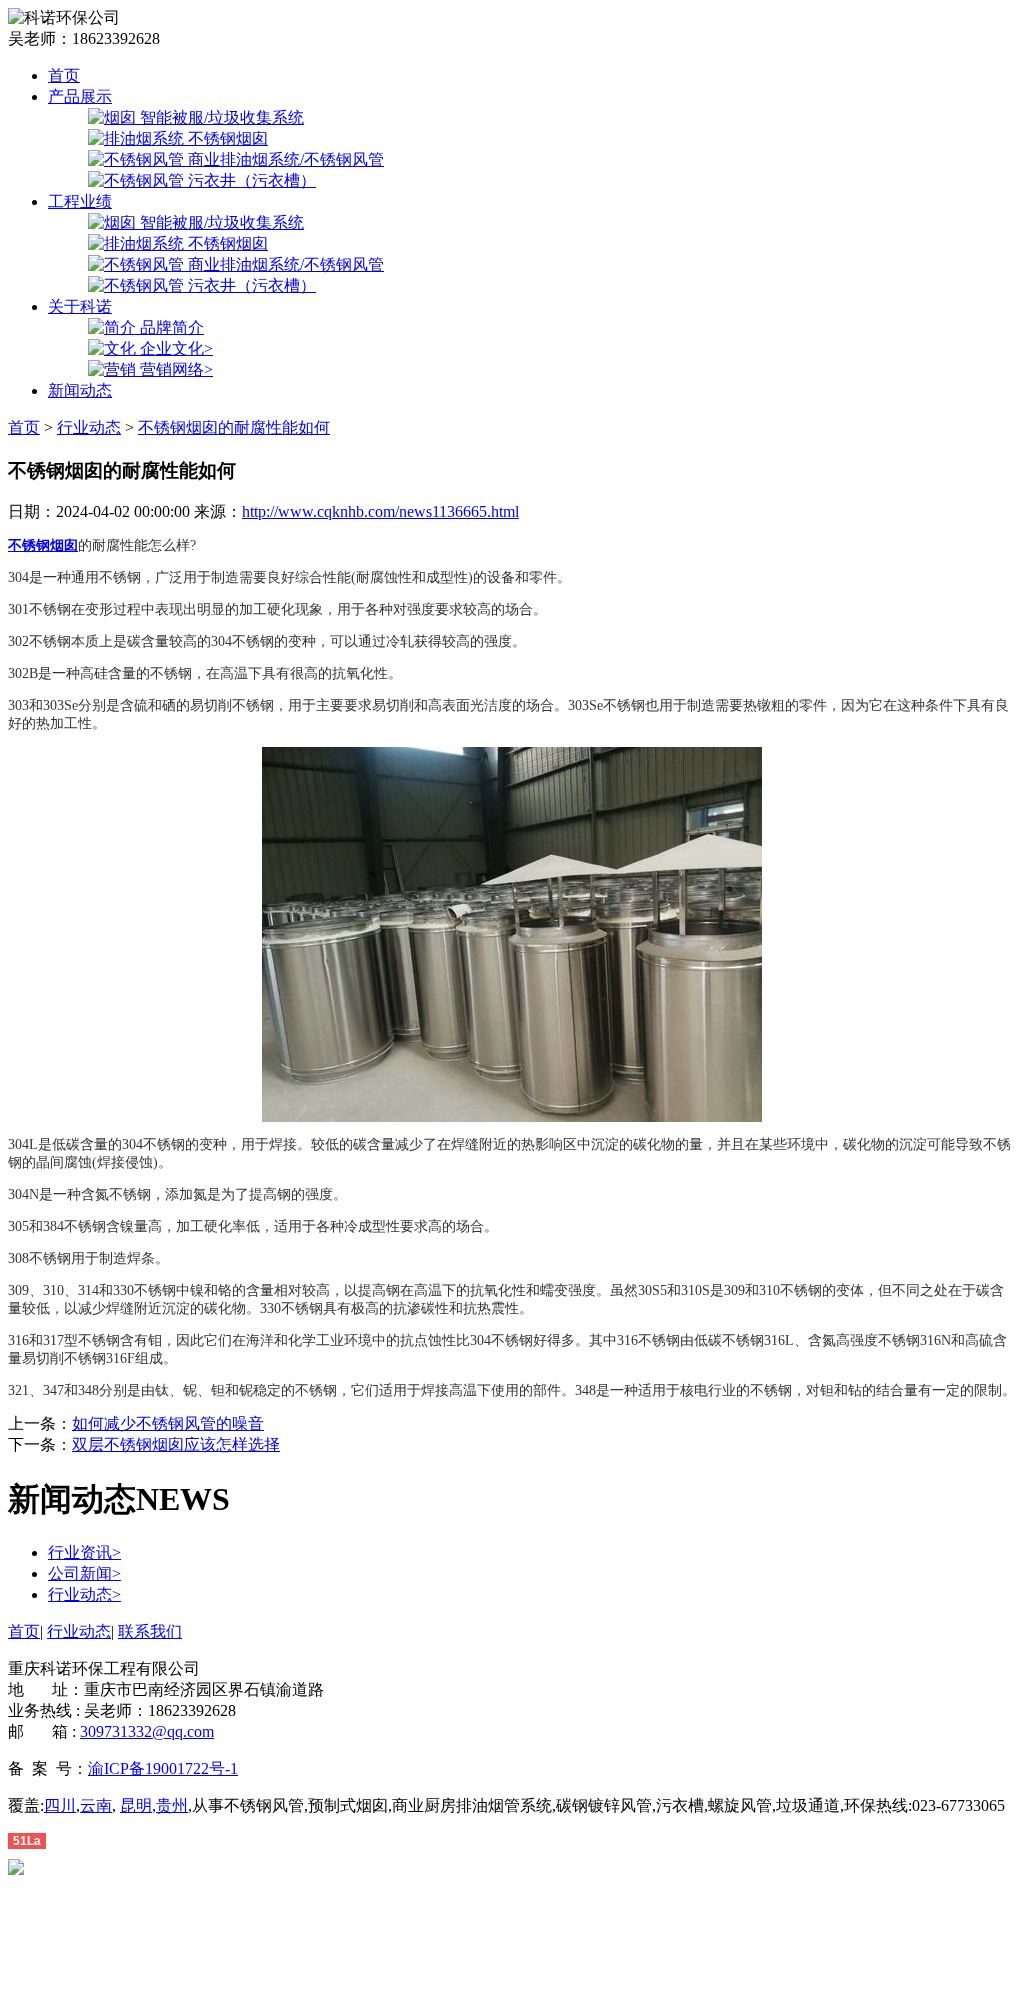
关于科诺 (80, 306)
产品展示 (80, 96)
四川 (60, 1805)
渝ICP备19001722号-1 (163, 1768)
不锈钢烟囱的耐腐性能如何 (234, 427)
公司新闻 (84, 1573)
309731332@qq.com (147, 1731)
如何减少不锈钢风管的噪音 (168, 1423)
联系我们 (150, 1631)
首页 (64, 75)
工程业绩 (80, 201)
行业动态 (89, 427)
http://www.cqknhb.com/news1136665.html (380, 511)
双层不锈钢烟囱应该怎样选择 (176, 1444)
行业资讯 (84, 1552)
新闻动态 (80, 390)
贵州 (172, 1805)
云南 (96, 1805)
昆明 (136, 1805)
